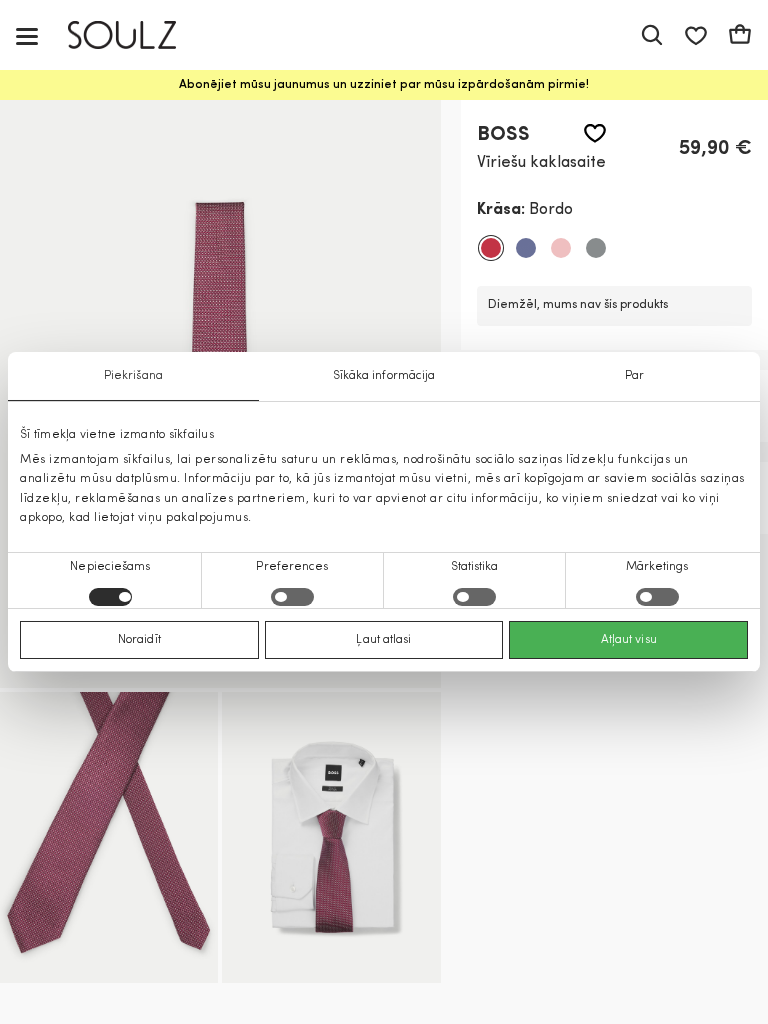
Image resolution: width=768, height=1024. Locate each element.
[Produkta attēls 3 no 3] (331, 837)
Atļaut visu (629, 640)
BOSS (503, 135)
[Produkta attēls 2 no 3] (109, 837)
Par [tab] (634, 376)
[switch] (292, 597)
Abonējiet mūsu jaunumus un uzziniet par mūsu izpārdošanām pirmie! (384, 85)
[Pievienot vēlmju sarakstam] (595, 133)
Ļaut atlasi (383, 640)
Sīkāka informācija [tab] (384, 376)
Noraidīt (139, 640)
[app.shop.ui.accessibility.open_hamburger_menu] (27, 35)
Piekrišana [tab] (133, 376)
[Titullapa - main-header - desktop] (136, 35)
